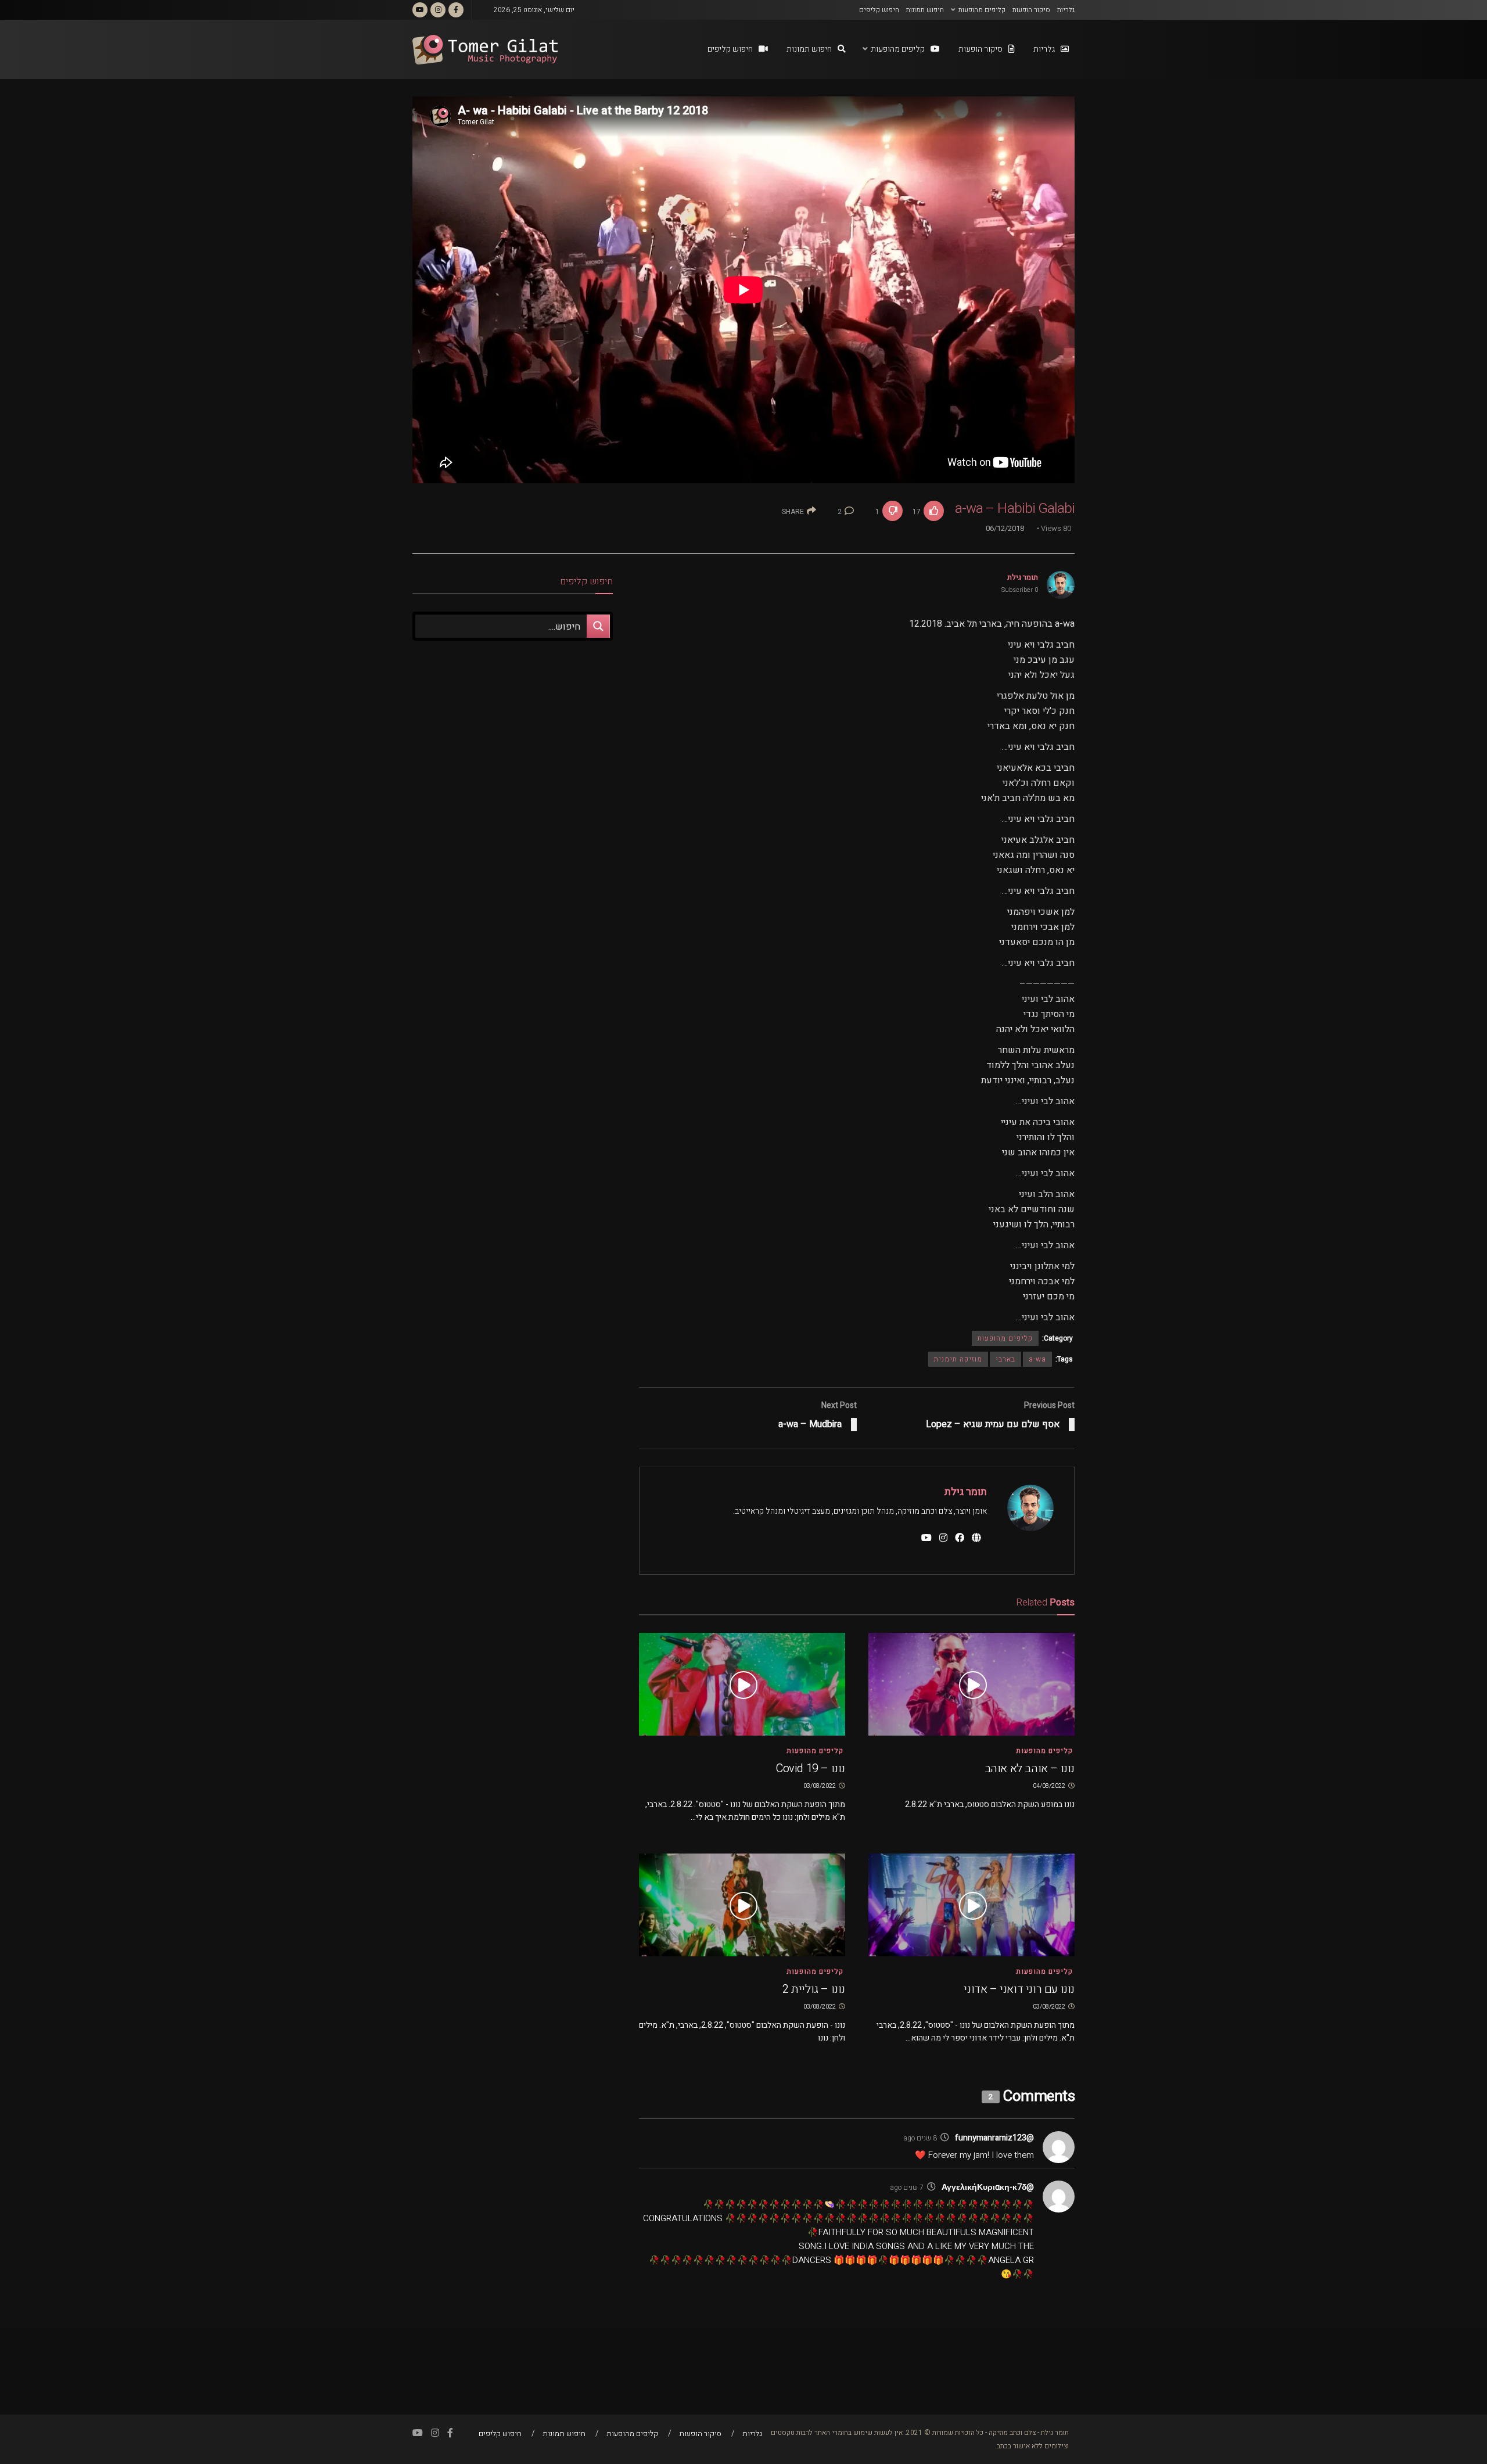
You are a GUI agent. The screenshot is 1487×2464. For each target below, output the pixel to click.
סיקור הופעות (1031, 10)
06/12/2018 (1005, 528)
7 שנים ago (907, 2188)
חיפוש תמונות (925, 10)
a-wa (1037, 1359)
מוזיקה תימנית (958, 1359)
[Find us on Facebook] (456, 10)
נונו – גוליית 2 (814, 1989)
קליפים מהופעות (982, 10)
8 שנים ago (920, 2138)
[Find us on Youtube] (420, 10)
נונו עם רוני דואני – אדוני (1019, 1989)
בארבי (1005, 1359)
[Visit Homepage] (485, 50)
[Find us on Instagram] (438, 10)
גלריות (1066, 10)
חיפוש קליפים (879, 10)
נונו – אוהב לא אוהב (1030, 1768)
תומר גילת (1023, 577)
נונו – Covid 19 (810, 1768)
